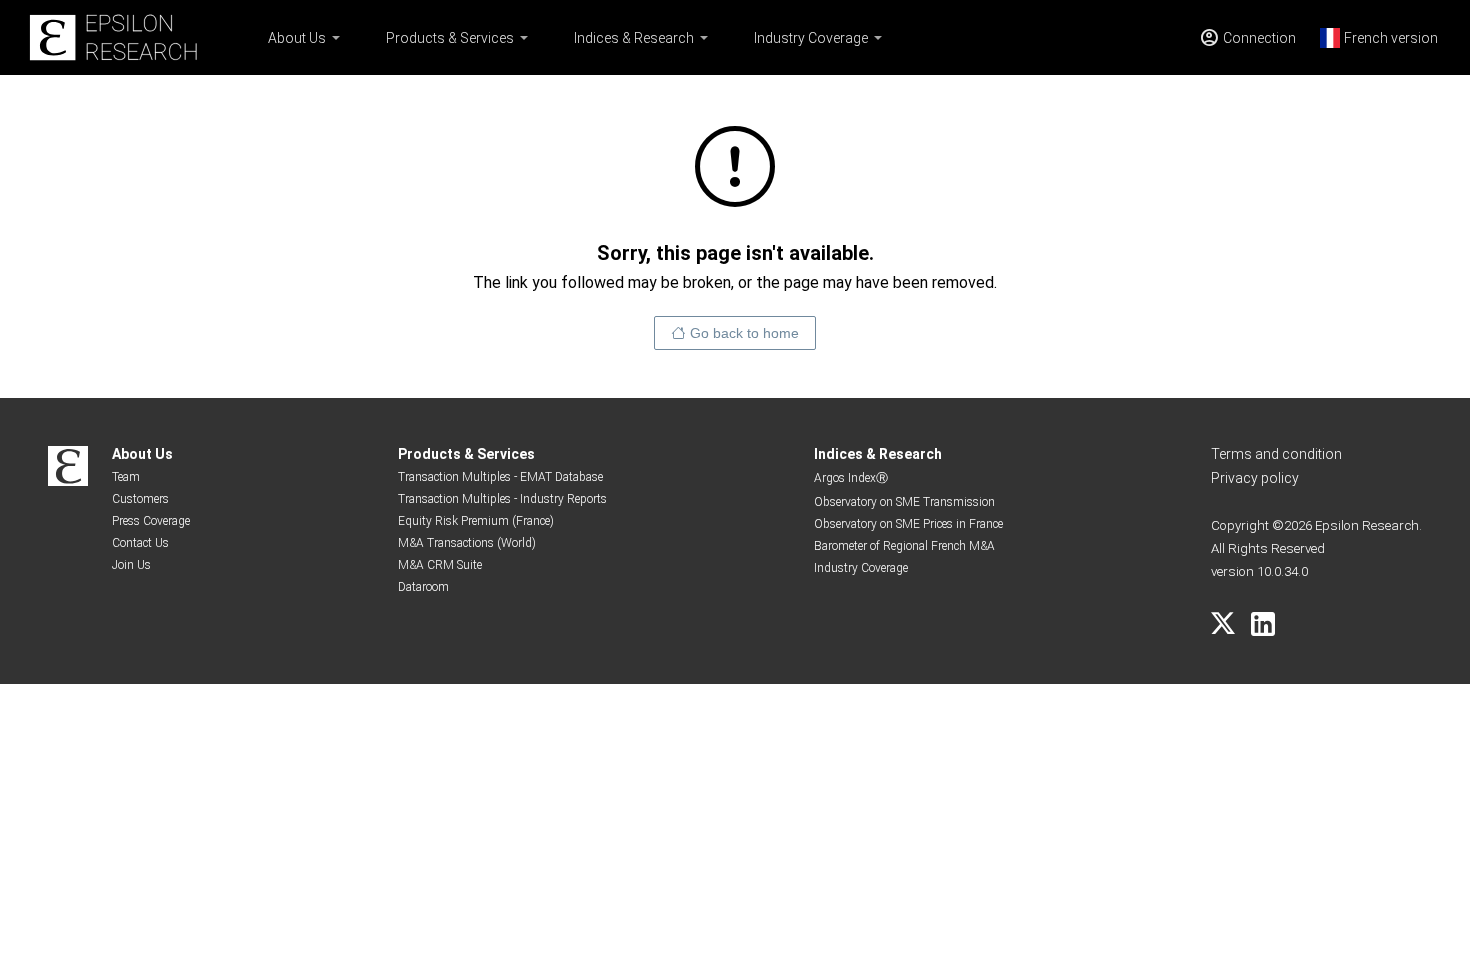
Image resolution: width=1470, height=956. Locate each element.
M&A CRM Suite (440, 565)
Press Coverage (151, 521)
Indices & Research (634, 38)
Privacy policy (1255, 478)
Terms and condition (1276, 454)
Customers (140, 499)
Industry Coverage (811, 38)
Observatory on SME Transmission (904, 502)
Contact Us (140, 543)
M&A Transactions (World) (467, 543)
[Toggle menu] (336, 38)
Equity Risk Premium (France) (476, 521)
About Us (297, 38)
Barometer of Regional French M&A (904, 546)
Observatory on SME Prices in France (908, 524)
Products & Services (450, 38)
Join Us (131, 565)
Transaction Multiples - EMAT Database (500, 477)
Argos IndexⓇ (851, 478)
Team (126, 477)
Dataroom (423, 587)
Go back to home (744, 333)
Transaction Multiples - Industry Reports (502, 499)
